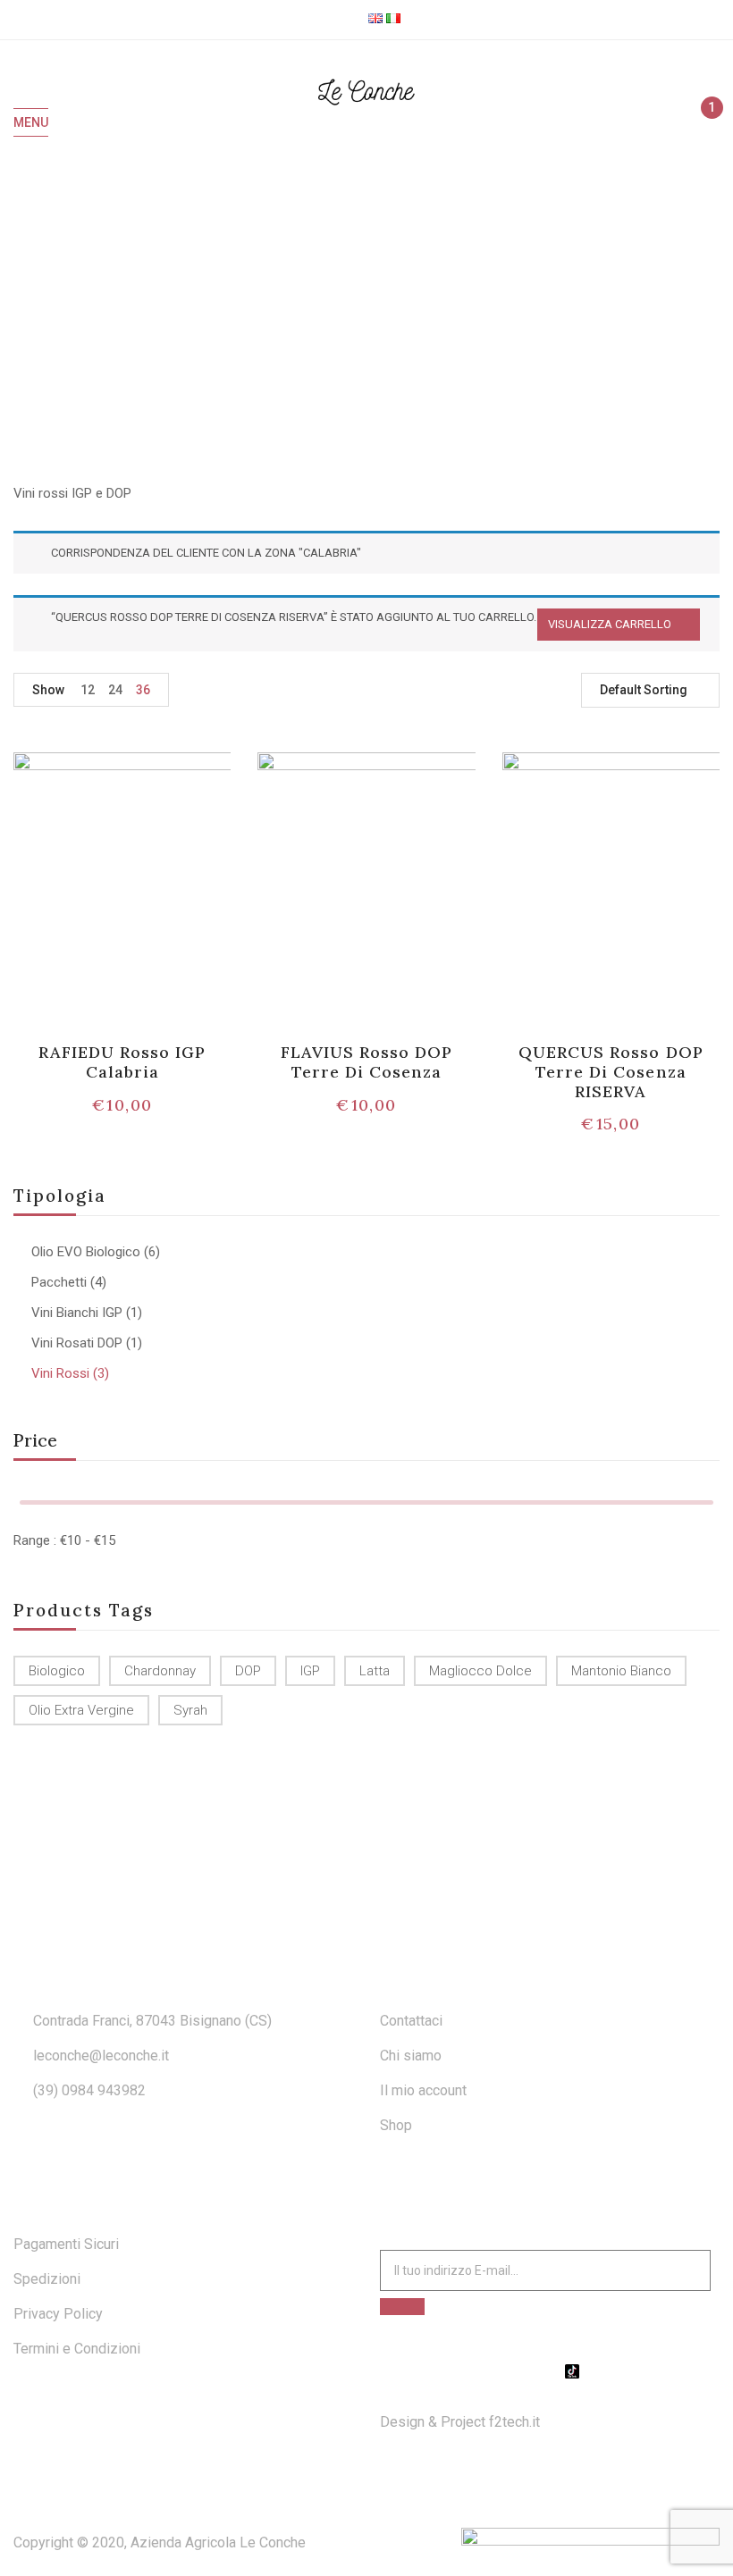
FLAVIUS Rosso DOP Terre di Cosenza (367, 1062)
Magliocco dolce (480, 1671)
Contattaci (411, 2021)
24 (115, 690)
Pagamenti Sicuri (66, 2244)
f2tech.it (513, 2422)
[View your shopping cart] (704, 123)
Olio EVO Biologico (86, 1252)
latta (375, 1671)
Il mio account (423, 2090)
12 (88, 690)
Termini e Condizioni (77, 2349)
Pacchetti (59, 1282)
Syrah (190, 1710)
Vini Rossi (60, 1373)
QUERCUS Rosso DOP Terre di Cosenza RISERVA (611, 1071)
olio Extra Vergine (81, 1710)
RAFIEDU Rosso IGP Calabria (122, 1062)
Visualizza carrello (610, 624)
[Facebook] (527, 2371)
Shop (396, 2125)
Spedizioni (47, 2279)
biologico (57, 1671)
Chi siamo (411, 2056)
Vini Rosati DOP (77, 1343)
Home (324, 308)
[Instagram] (550, 2371)
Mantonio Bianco (621, 1671)
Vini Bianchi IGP (77, 1313)
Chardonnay (160, 1671)
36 (143, 690)
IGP (310, 1671)
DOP (248, 1671)
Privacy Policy (58, 2314)
